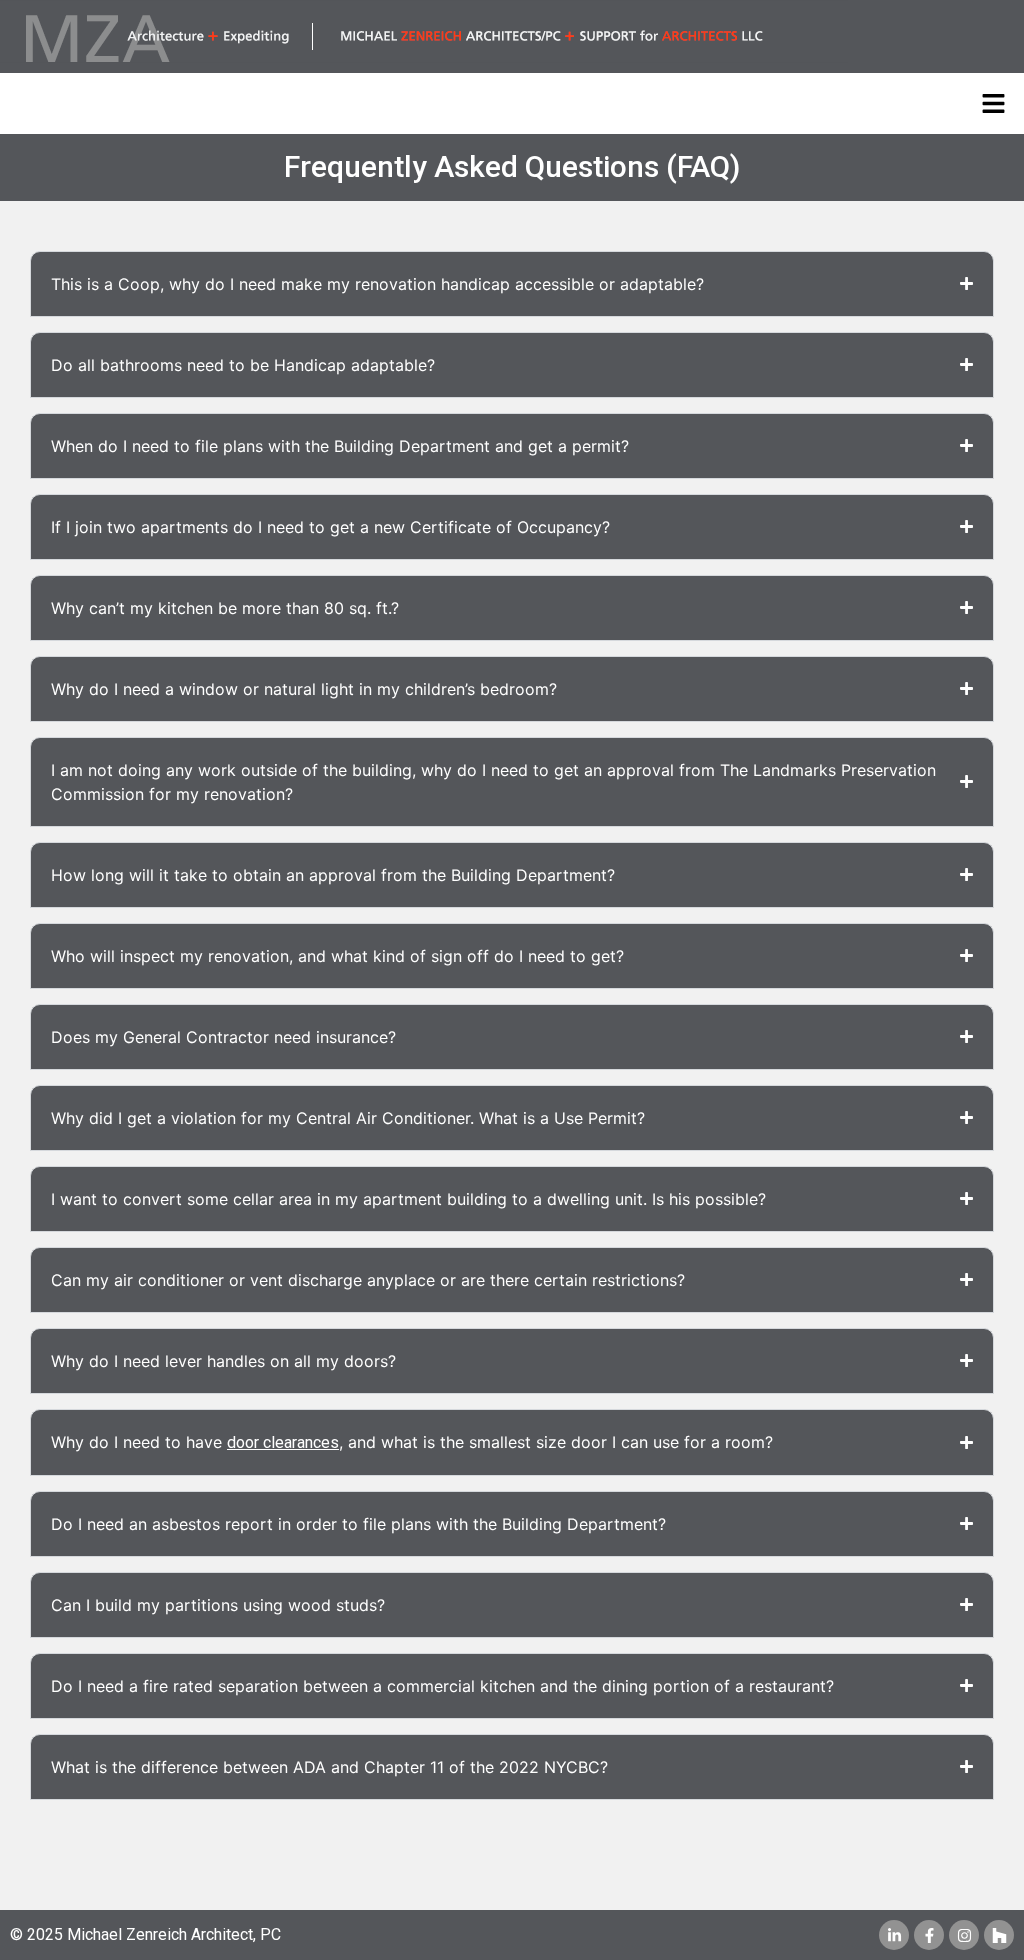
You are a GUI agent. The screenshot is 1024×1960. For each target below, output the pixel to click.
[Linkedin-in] (894, 1935)
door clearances (283, 1442)
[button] (994, 103)
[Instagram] (964, 1935)
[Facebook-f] (929, 1935)
